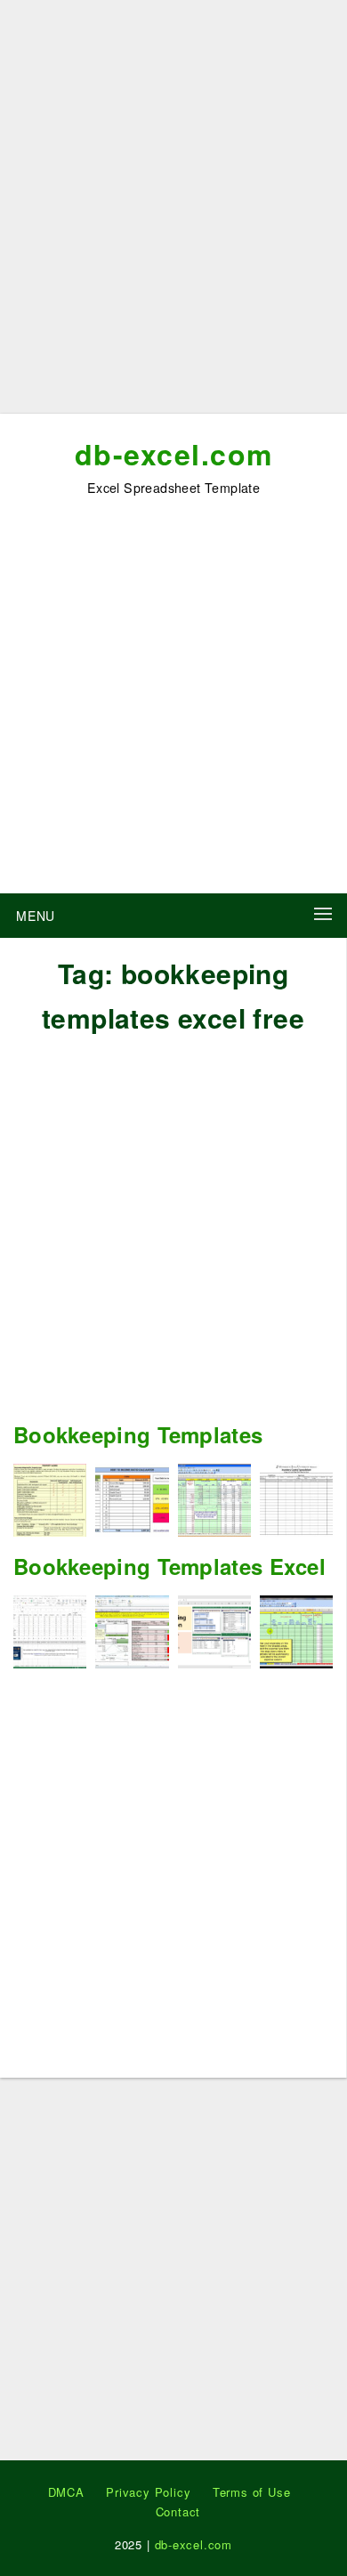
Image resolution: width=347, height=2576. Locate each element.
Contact (178, 2511)
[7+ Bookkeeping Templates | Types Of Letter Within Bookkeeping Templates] (214, 1498)
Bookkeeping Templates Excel (169, 1566)
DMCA (66, 2492)
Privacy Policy (148, 2492)
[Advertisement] (173, 214)
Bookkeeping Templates (138, 1434)
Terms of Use (252, 2492)
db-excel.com (174, 454)
